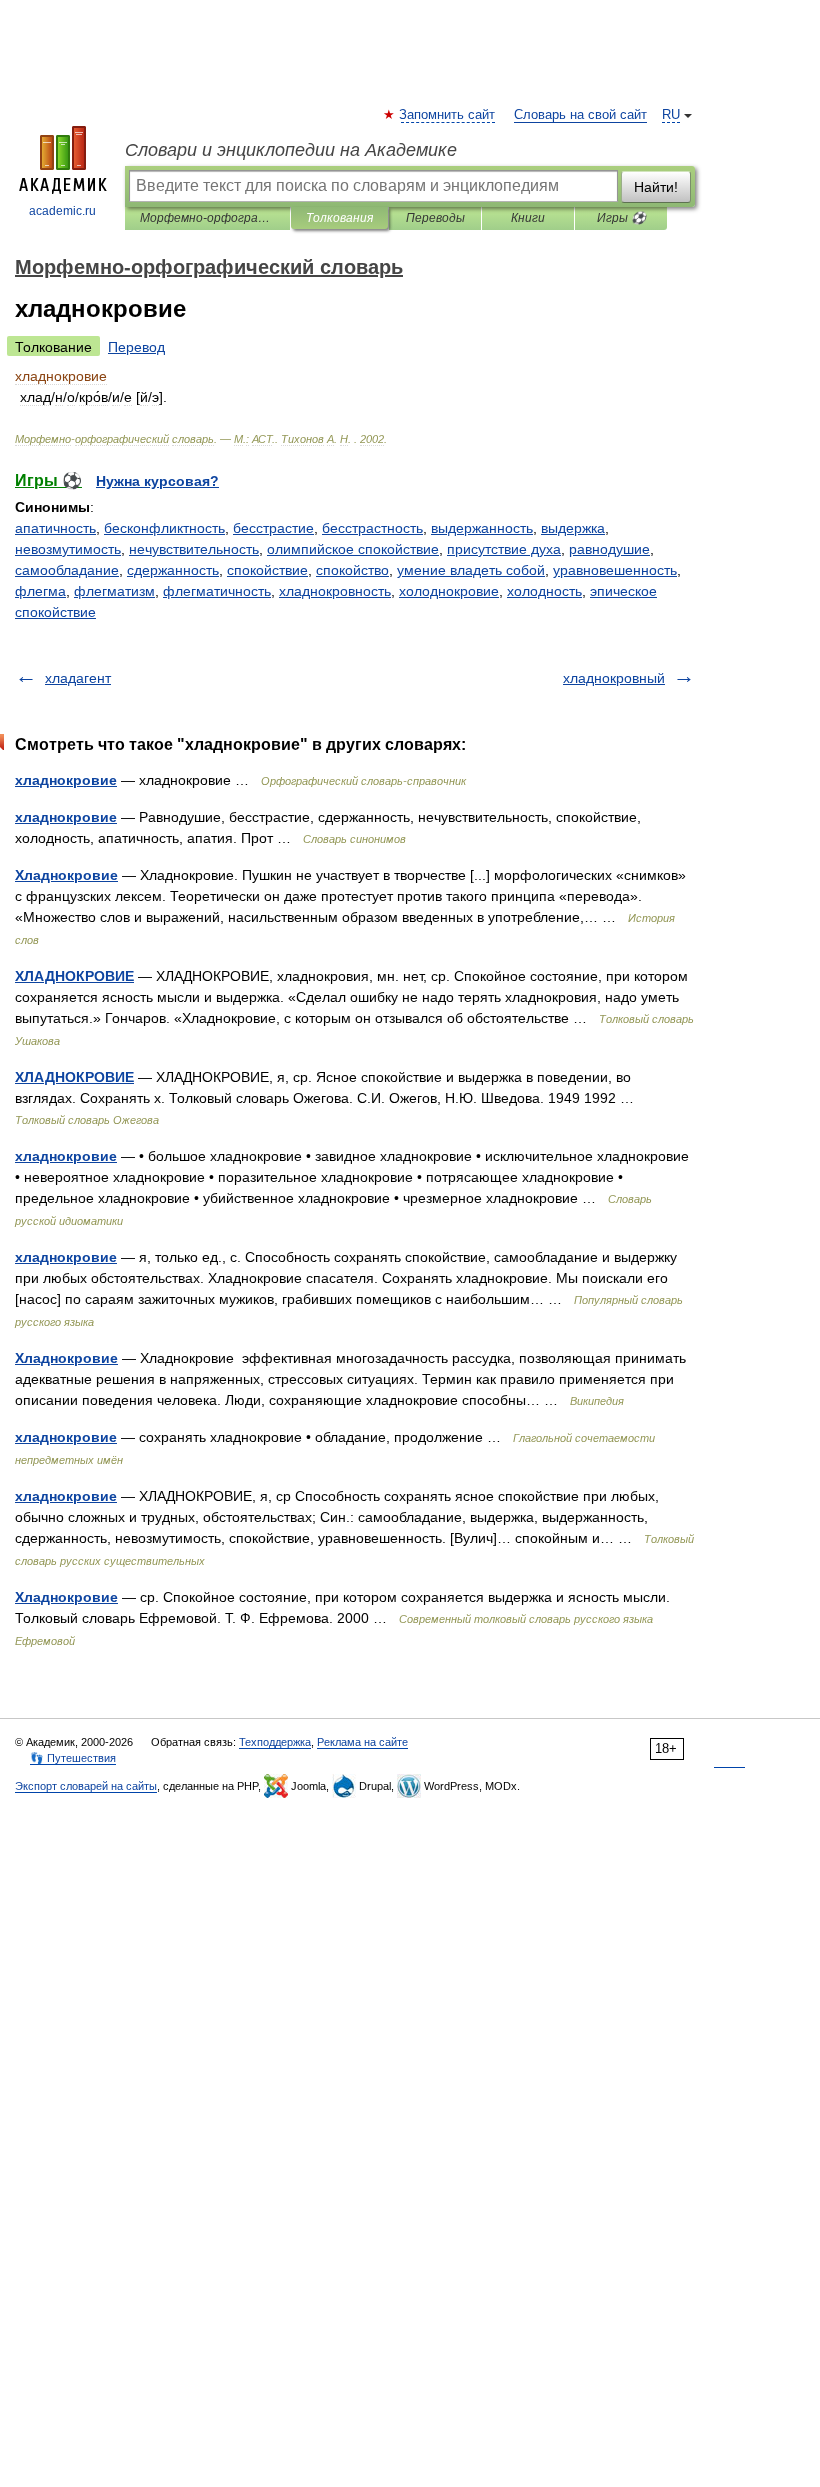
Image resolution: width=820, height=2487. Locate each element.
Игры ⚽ (621, 218)
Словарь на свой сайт (580, 115)
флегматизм (114, 591)
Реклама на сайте (362, 1742)
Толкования (339, 218)
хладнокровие (66, 780)
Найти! (656, 187)
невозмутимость (68, 549)
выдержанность (482, 528)
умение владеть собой (471, 570)
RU (671, 115)
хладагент (78, 678)
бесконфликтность (164, 528)
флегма (40, 591)
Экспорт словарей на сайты (86, 1786)
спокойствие (267, 570)
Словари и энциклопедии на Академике (291, 150)
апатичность (55, 528)
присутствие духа (504, 549)
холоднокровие (449, 591)
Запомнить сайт (448, 115)
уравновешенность (615, 570)
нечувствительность (194, 549)
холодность (544, 591)
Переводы (435, 218)
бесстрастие (273, 528)
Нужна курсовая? (157, 481)
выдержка (573, 528)
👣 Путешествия (73, 1758)
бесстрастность (372, 528)
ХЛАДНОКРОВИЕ (74, 976)
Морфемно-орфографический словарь (207, 218)
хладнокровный (614, 678)
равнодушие (609, 549)
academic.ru (62, 211)
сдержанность (173, 570)
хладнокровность (335, 591)
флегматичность (217, 591)
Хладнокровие (66, 875)
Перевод (136, 347)
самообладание (67, 570)
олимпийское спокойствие (353, 549)
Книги (528, 218)
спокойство (352, 570)
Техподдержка (275, 1742)
